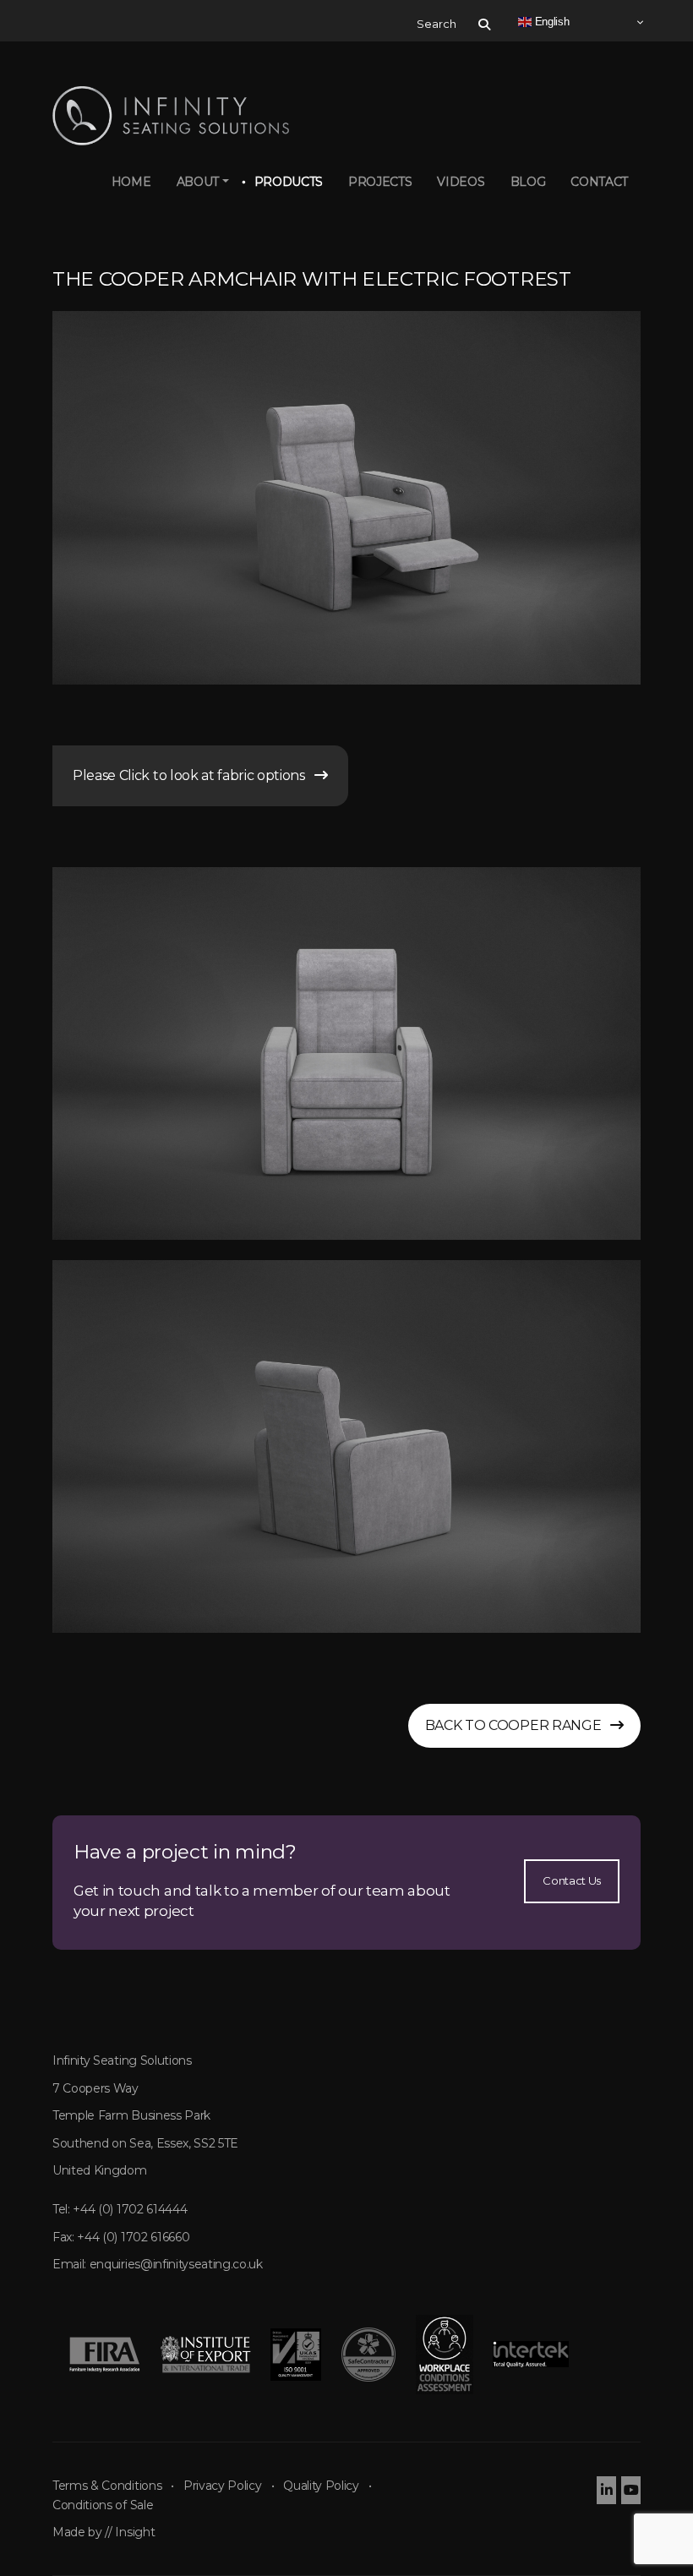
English (550, 22)
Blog (528, 182)
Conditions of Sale (103, 2505)
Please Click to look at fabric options (194, 775)
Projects (380, 182)
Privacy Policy (223, 2486)
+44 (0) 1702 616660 (133, 2237)
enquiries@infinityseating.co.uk (176, 2264)
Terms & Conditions (107, 2486)
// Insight (130, 2532)
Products (289, 182)
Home (131, 182)
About (198, 182)
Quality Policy (321, 2486)
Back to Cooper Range (518, 1725)
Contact (599, 182)
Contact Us (572, 1880)
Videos (461, 182)
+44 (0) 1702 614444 (130, 2209)
